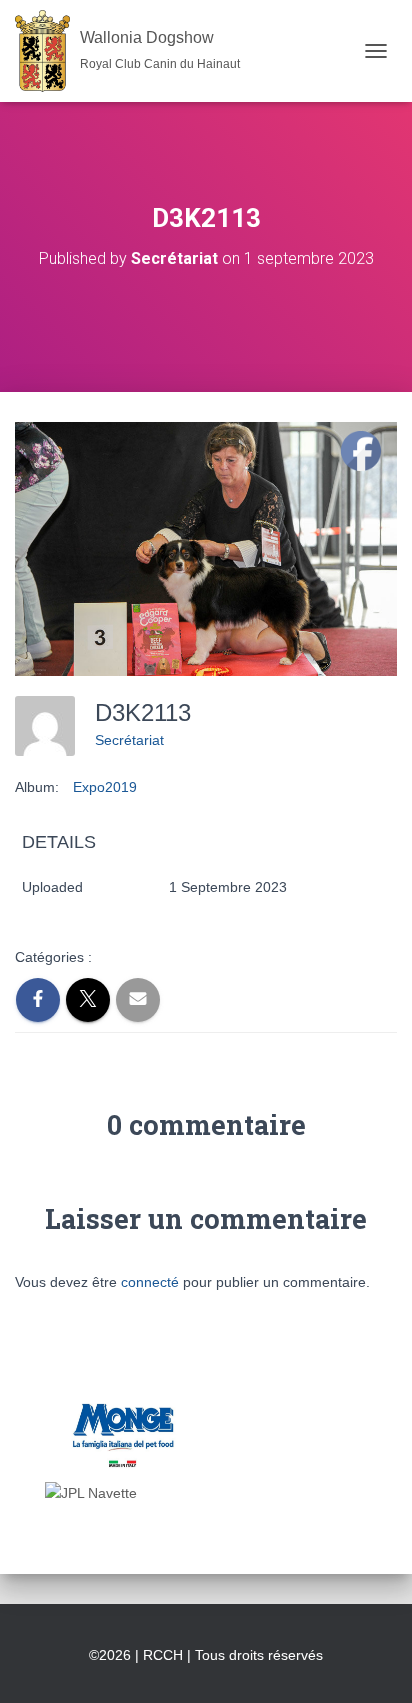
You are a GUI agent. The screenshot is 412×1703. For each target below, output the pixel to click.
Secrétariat (129, 740)
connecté (150, 1282)
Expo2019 (105, 787)
